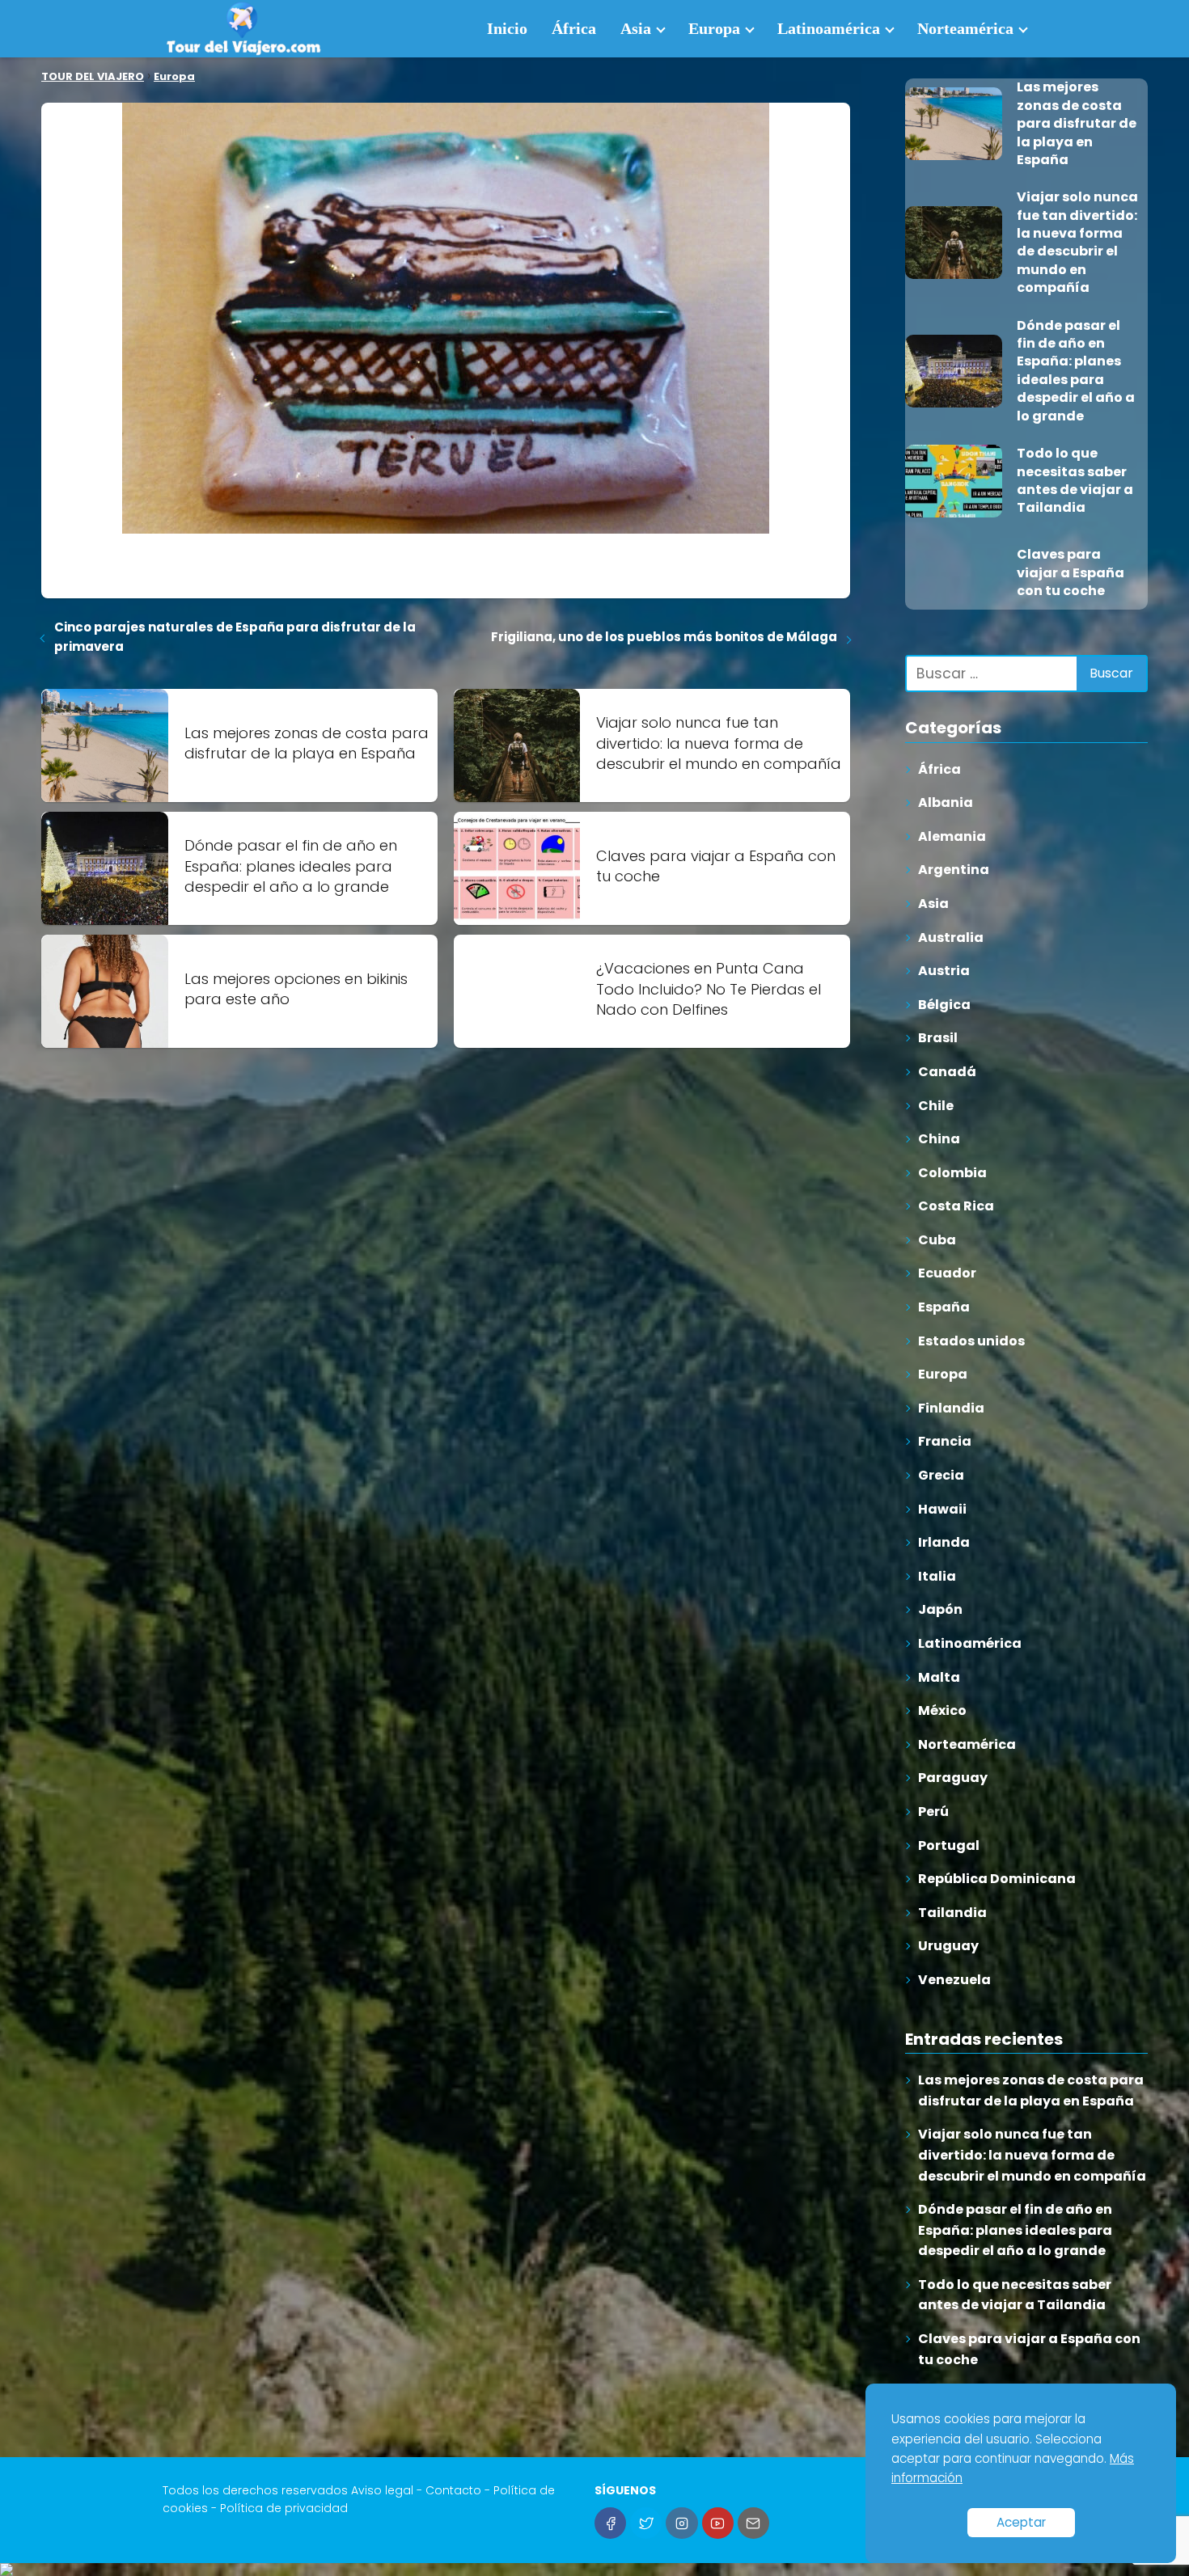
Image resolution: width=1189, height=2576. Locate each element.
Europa (714, 28)
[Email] (753, 2523)
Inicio (507, 28)
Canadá (947, 1072)
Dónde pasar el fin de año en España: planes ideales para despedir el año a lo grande (1015, 2230)
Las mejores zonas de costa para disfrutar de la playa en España (1031, 2090)
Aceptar (1021, 2522)
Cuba (937, 1240)
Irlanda (944, 1542)
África (574, 28)
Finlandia (951, 1408)
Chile (936, 1106)
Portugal (949, 1845)
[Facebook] (610, 2523)
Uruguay (948, 1946)
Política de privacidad (284, 2508)
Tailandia (952, 1913)
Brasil (938, 1038)
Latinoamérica (829, 28)
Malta (939, 1677)
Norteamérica (965, 28)
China (939, 1139)
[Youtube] (718, 2523)
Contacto (453, 2490)
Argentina (954, 870)
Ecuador (947, 1273)
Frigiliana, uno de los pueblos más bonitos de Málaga (664, 637)
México (942, 1710)
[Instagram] (681, 2523)
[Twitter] (646, 2523)
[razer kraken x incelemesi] (594, 2570)
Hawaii (942, 1509)
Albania (946, 802)
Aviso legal (382, 2490)
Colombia (952, 1173)
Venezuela (954, 1980)
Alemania (952, 836)
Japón (940, 1609)
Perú (933, 1812)
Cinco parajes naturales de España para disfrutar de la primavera (235, 637)
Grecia (941, 1475)
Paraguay (953, 1778)
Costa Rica (956, 1206)
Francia (945, 1441)
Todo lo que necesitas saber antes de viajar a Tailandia (1015, 2295)
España (944, 1307)
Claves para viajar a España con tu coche (1029, 2349)
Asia (636, 28)
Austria (944, 971)
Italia (937, 1576)
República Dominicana (997, 1879)
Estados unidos (971, 1341)
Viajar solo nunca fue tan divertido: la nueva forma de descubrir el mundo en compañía (1032, 2155)
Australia (951, 937)
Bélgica (944, 1005)
